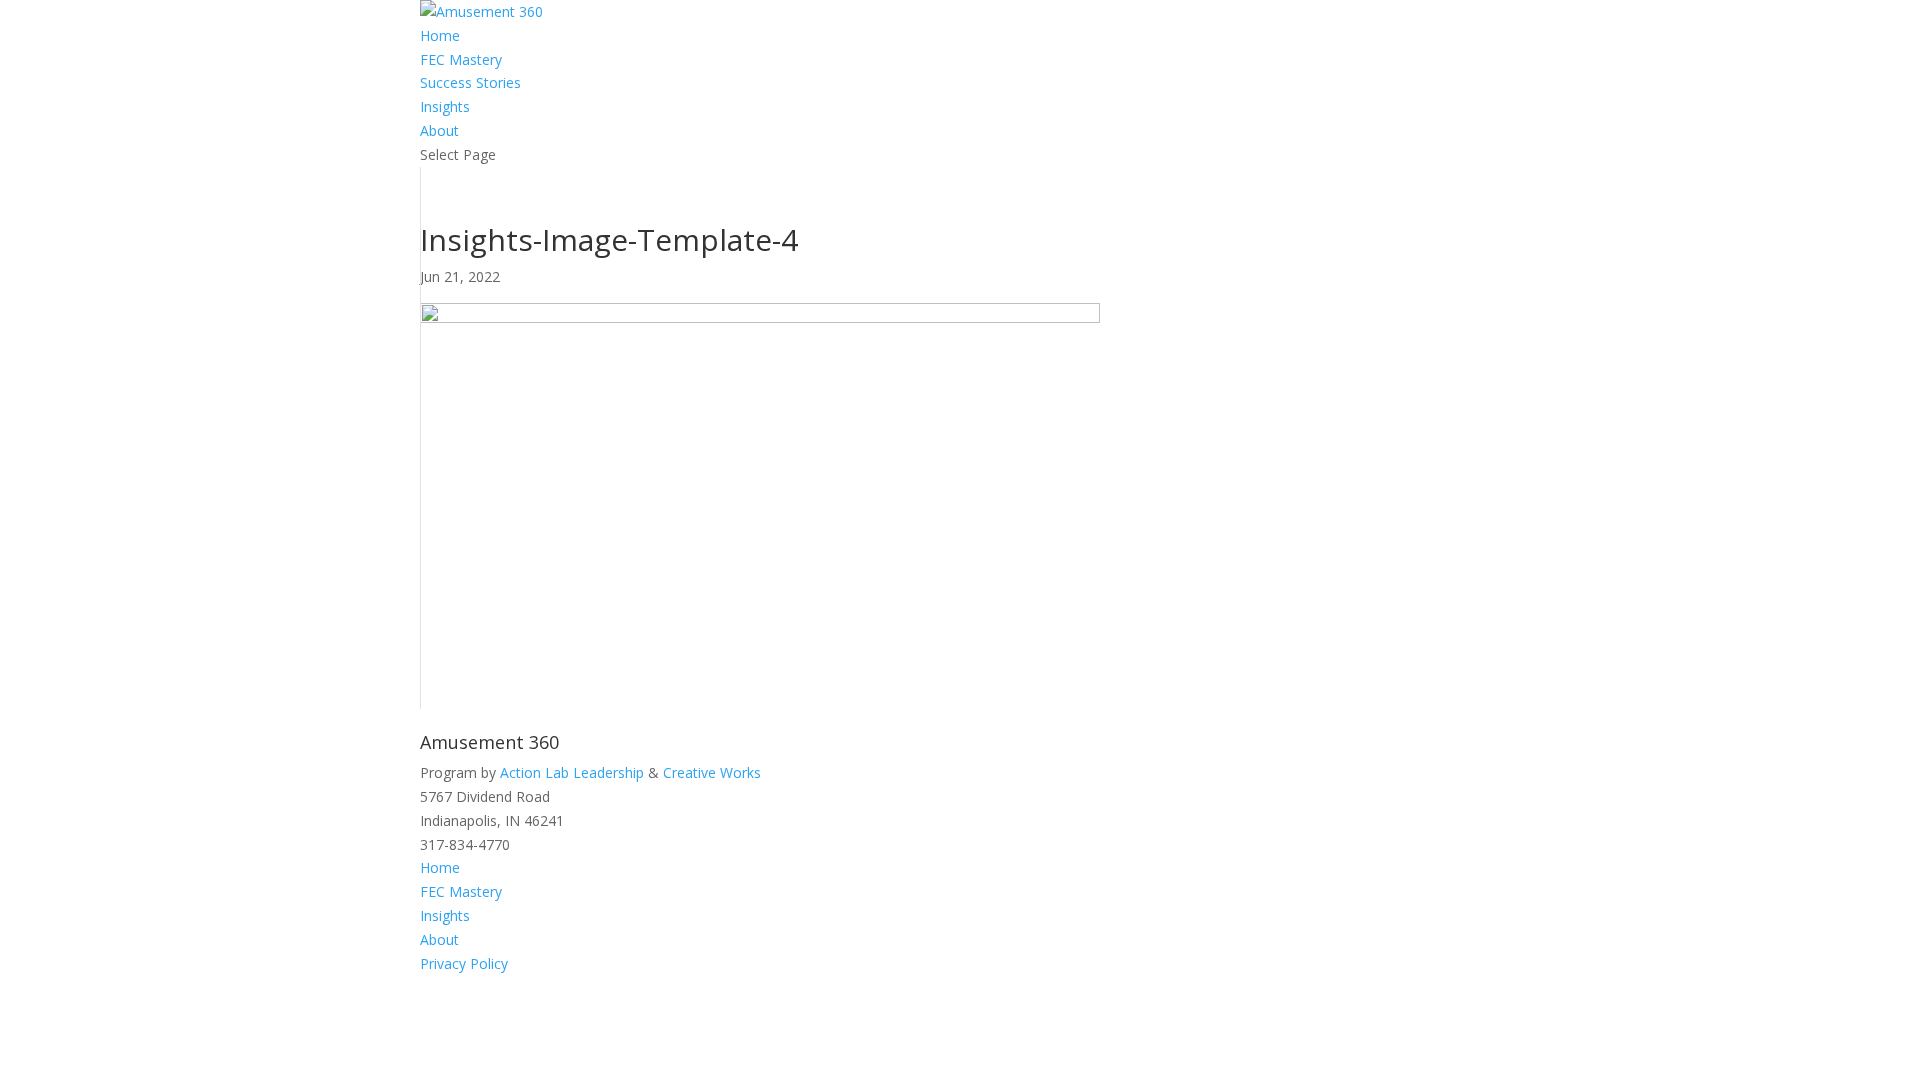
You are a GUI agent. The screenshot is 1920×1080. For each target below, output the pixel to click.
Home (440, 35)
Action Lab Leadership (572, 772)
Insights (445, 106)
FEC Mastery (461, 59)
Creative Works (712, 772)
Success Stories (470, 82)
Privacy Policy (464, 963)
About (439, 130)
